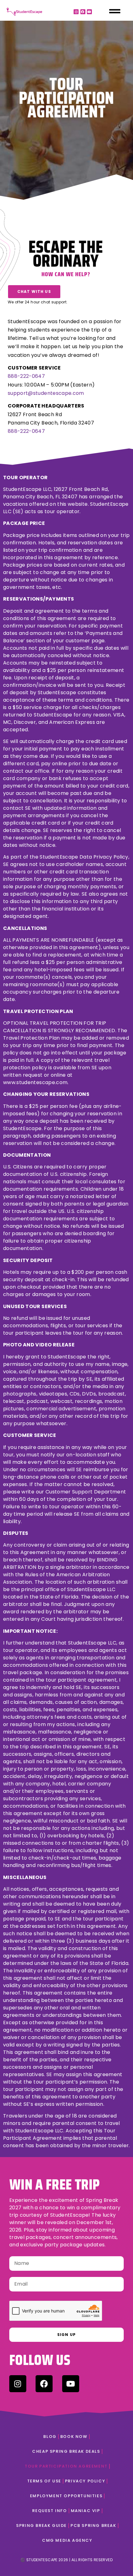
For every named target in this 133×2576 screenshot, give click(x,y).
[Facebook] (83, 12)
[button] (34, 292)
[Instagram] (76, 12)
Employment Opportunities (66, 2496)
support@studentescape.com (46, 393)
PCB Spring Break (93, 2525)
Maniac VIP (86, 2511)
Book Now (74, 2437)
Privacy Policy (85, 2481)
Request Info (49, 2511)
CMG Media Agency (67, 2540)
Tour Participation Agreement (66, 2466)
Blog (50, 2437)
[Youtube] (89, 12)
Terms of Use (44, 2481)
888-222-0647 (26, 376)
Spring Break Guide (41, 2525)
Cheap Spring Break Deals (66, 2451)
